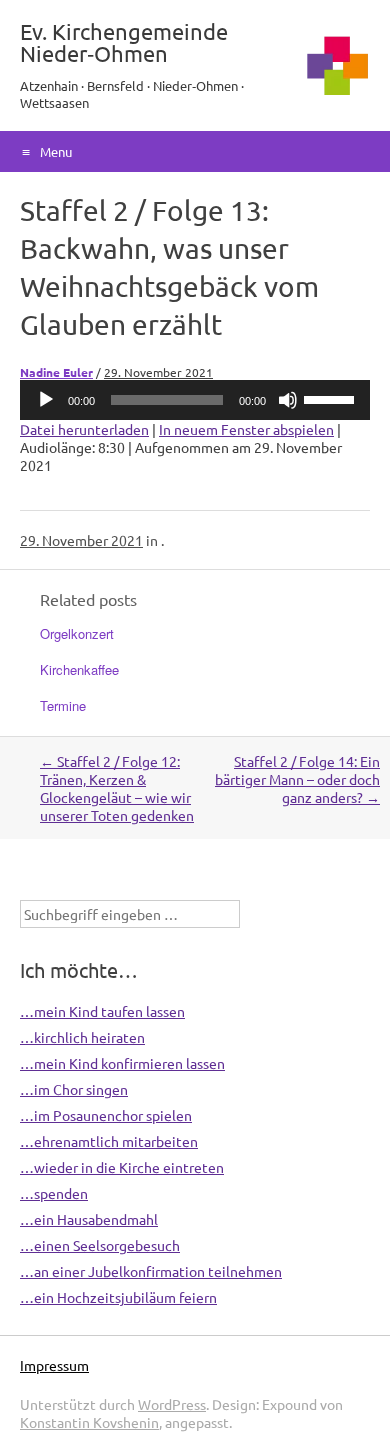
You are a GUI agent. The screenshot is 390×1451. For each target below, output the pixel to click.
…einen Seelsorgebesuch (100, 1245)
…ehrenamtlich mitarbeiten (109, 1141)
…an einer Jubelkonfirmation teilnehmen (151, 1271)
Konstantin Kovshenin (89, 1422)
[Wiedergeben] (46, 400)
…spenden (54, 1193)
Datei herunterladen (84, 429)
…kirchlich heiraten (82, 1037)
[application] (195, 400)
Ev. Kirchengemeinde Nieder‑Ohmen (124, 42)
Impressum (54, 1365)
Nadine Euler (56, 372)
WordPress (172, 1404)
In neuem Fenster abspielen (246, 429)
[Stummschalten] (288, 400)
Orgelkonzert (77, 633)
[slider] (332, 398)
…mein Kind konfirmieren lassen (122, 1063)
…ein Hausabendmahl (89, 1219)
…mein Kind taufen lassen (102, 1011)
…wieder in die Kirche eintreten (122, 1167)
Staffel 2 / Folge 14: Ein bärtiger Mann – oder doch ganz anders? (297, 779)
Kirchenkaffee (79, 669)
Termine (63, 705)
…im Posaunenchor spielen (106, 1115)
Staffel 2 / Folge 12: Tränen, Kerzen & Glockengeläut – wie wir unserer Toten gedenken (117, 788)
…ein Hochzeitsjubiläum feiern (118, 1297)
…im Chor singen (74, 1089)
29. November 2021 (158, 372)
